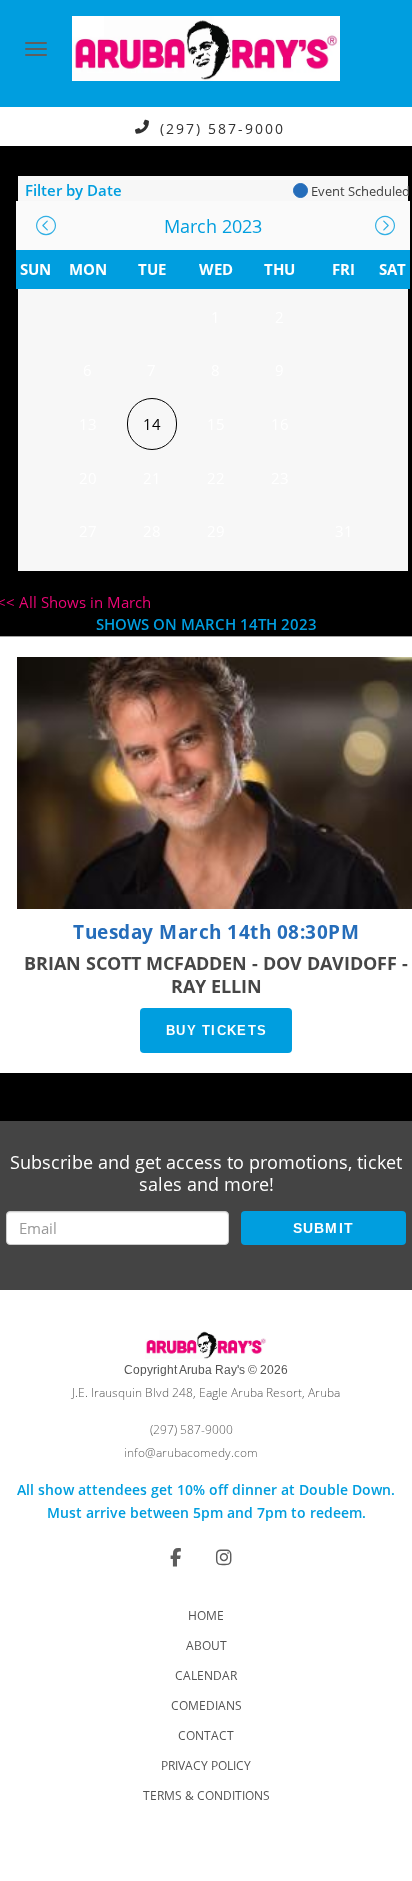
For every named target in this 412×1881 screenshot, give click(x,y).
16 (280, 424)
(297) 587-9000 (222, 127)
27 (88, 531)
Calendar (206, 1675)
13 (88, 424)
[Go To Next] (385, 225)
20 (88, 478)
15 (216, 424)
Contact (206, 1735)
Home (206, 1615)
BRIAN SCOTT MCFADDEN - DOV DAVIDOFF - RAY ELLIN (216, 974)
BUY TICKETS (216, 1030)
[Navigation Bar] (36, 49)
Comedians (206, 1705)
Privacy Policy (206, 1765)
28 (152, 531)
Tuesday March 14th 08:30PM (216, 932)
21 (152, 478)
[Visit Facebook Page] (175, 1557)
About (206, 1645)
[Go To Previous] (46, 225)
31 (344, 531)
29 (216, 531)
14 (152, 424)
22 (216, 478)
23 (280, 478)
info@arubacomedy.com (191, 1452)
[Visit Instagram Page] (224, 1557)
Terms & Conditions (206, 1795)
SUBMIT (324, 1228)
